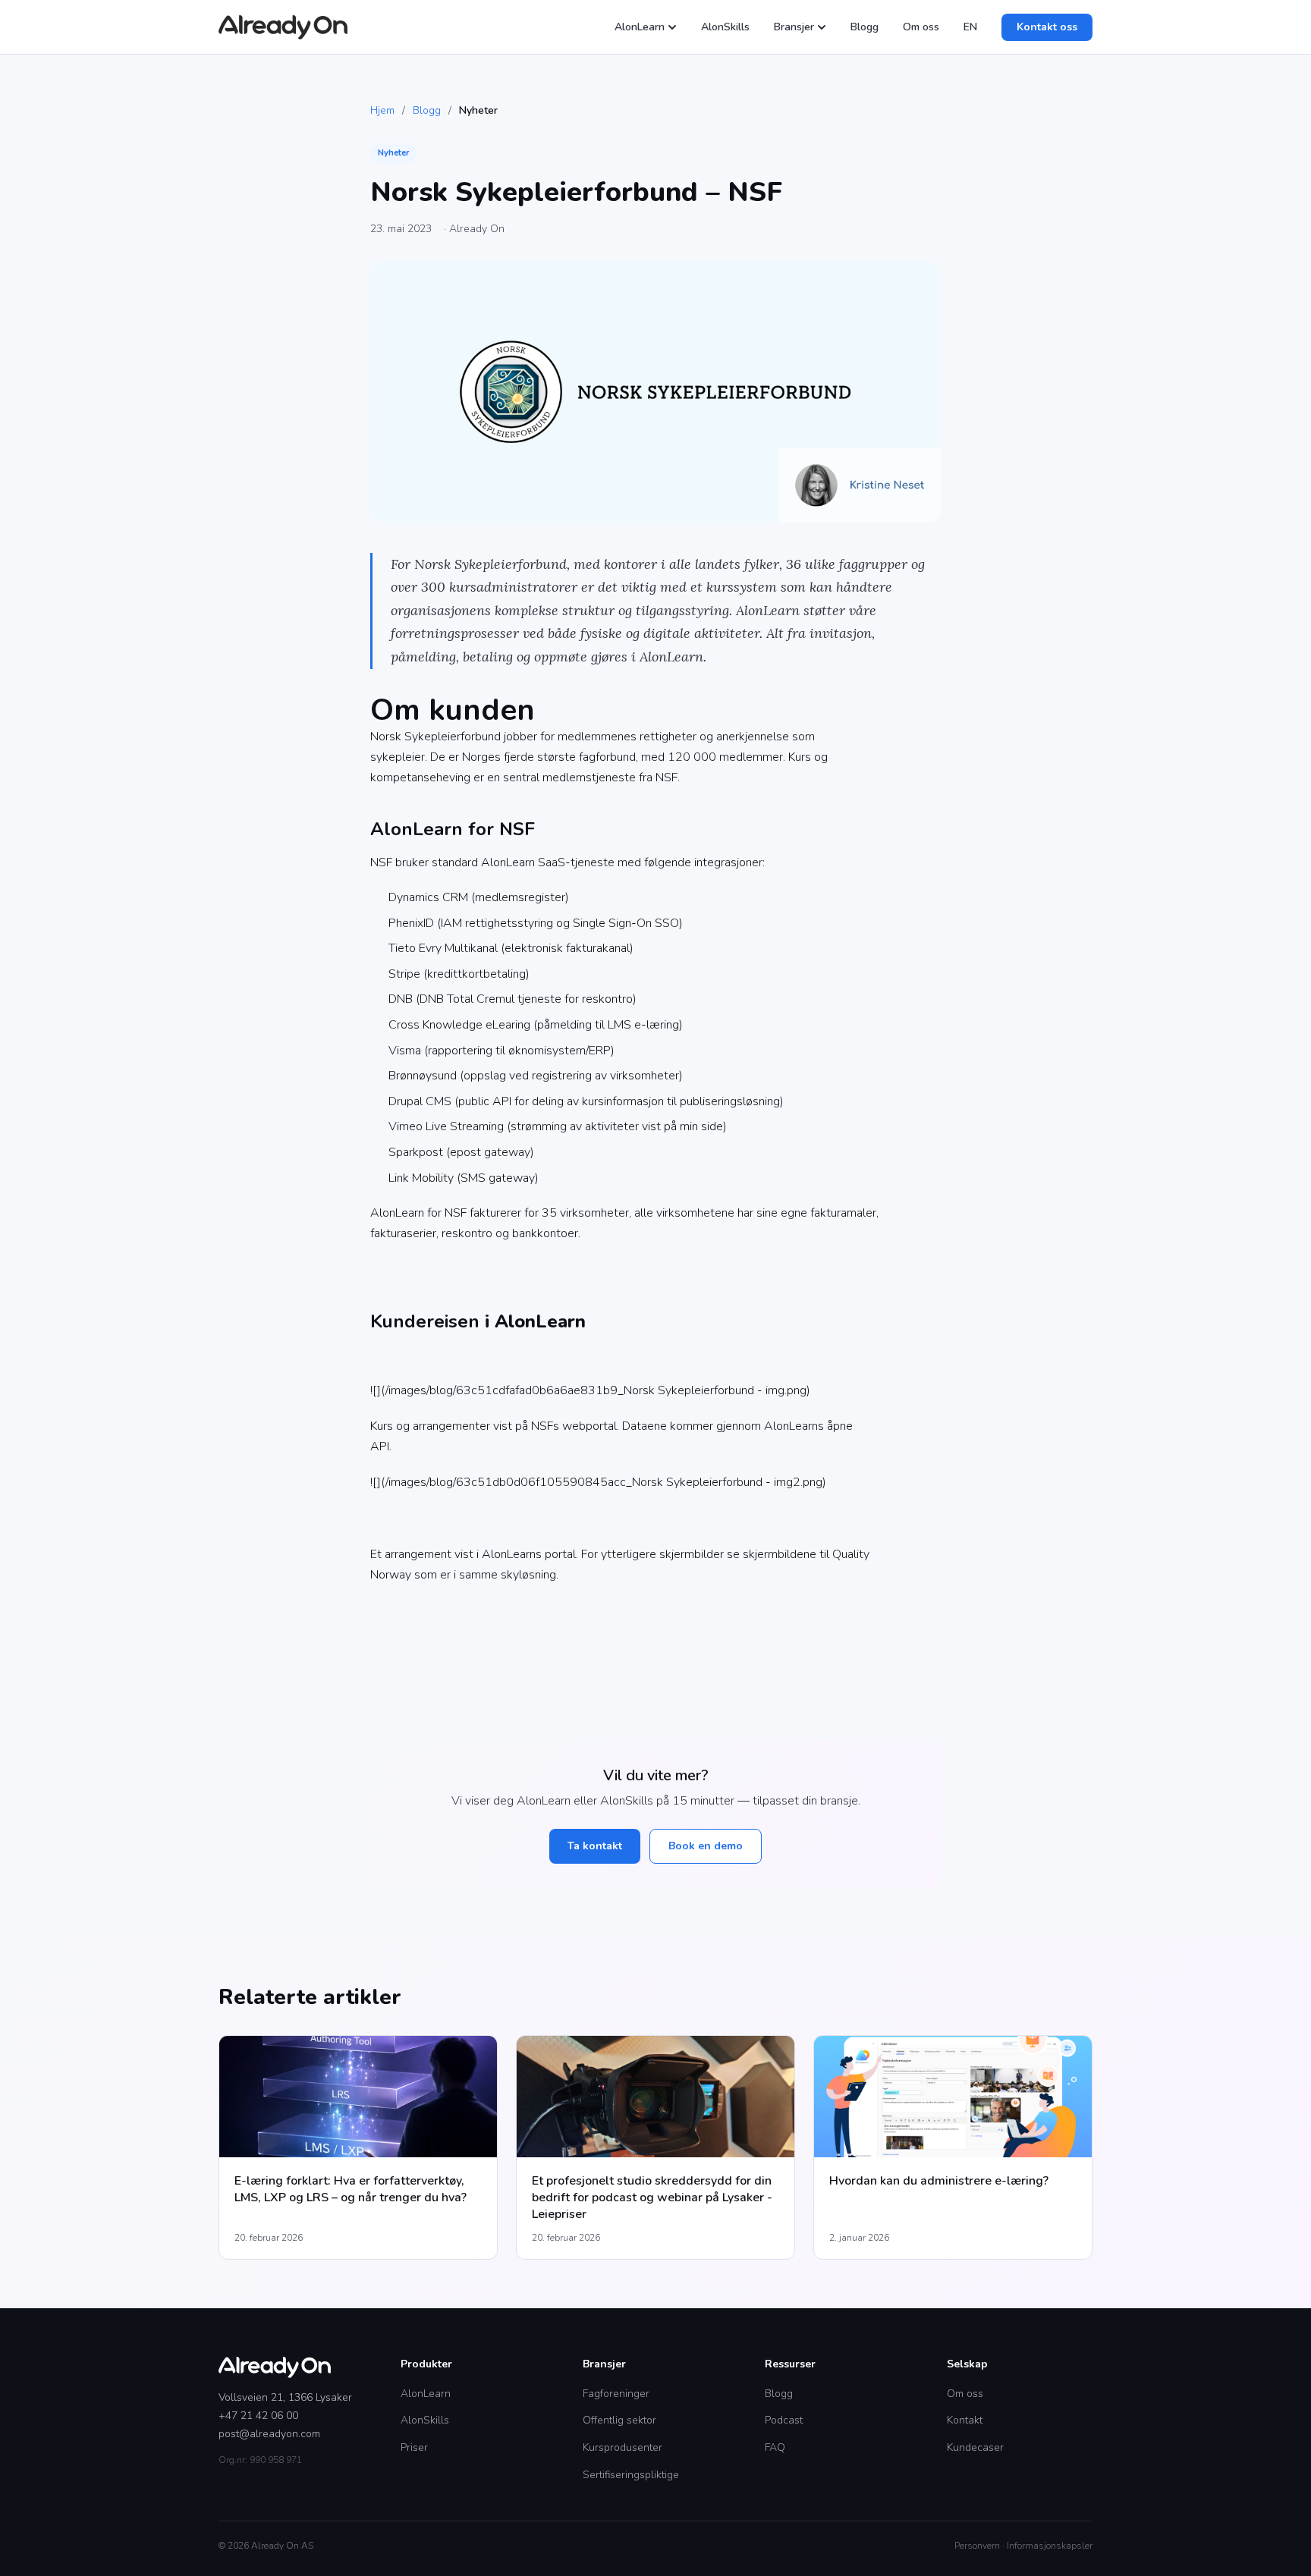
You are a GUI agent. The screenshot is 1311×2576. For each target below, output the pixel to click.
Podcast (784, 2420)
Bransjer (794, 27)
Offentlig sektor (619, 2420)
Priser (414, 2447)
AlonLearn (640, 27)
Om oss (921, 27)
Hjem (382, 110)
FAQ (775, 2447)
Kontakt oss (1047, 27)
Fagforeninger (616, 2394)
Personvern (977, 2546)
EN (970, 27)
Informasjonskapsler (1050, 2546)
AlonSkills (725, 27)
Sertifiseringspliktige (631, 2475)
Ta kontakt (595, 1846)
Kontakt (965, 2420)
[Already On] (283, 27)
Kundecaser (975, 2447)
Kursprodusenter (622, 2447)
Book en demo (706, 1846)
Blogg (865, 27)
